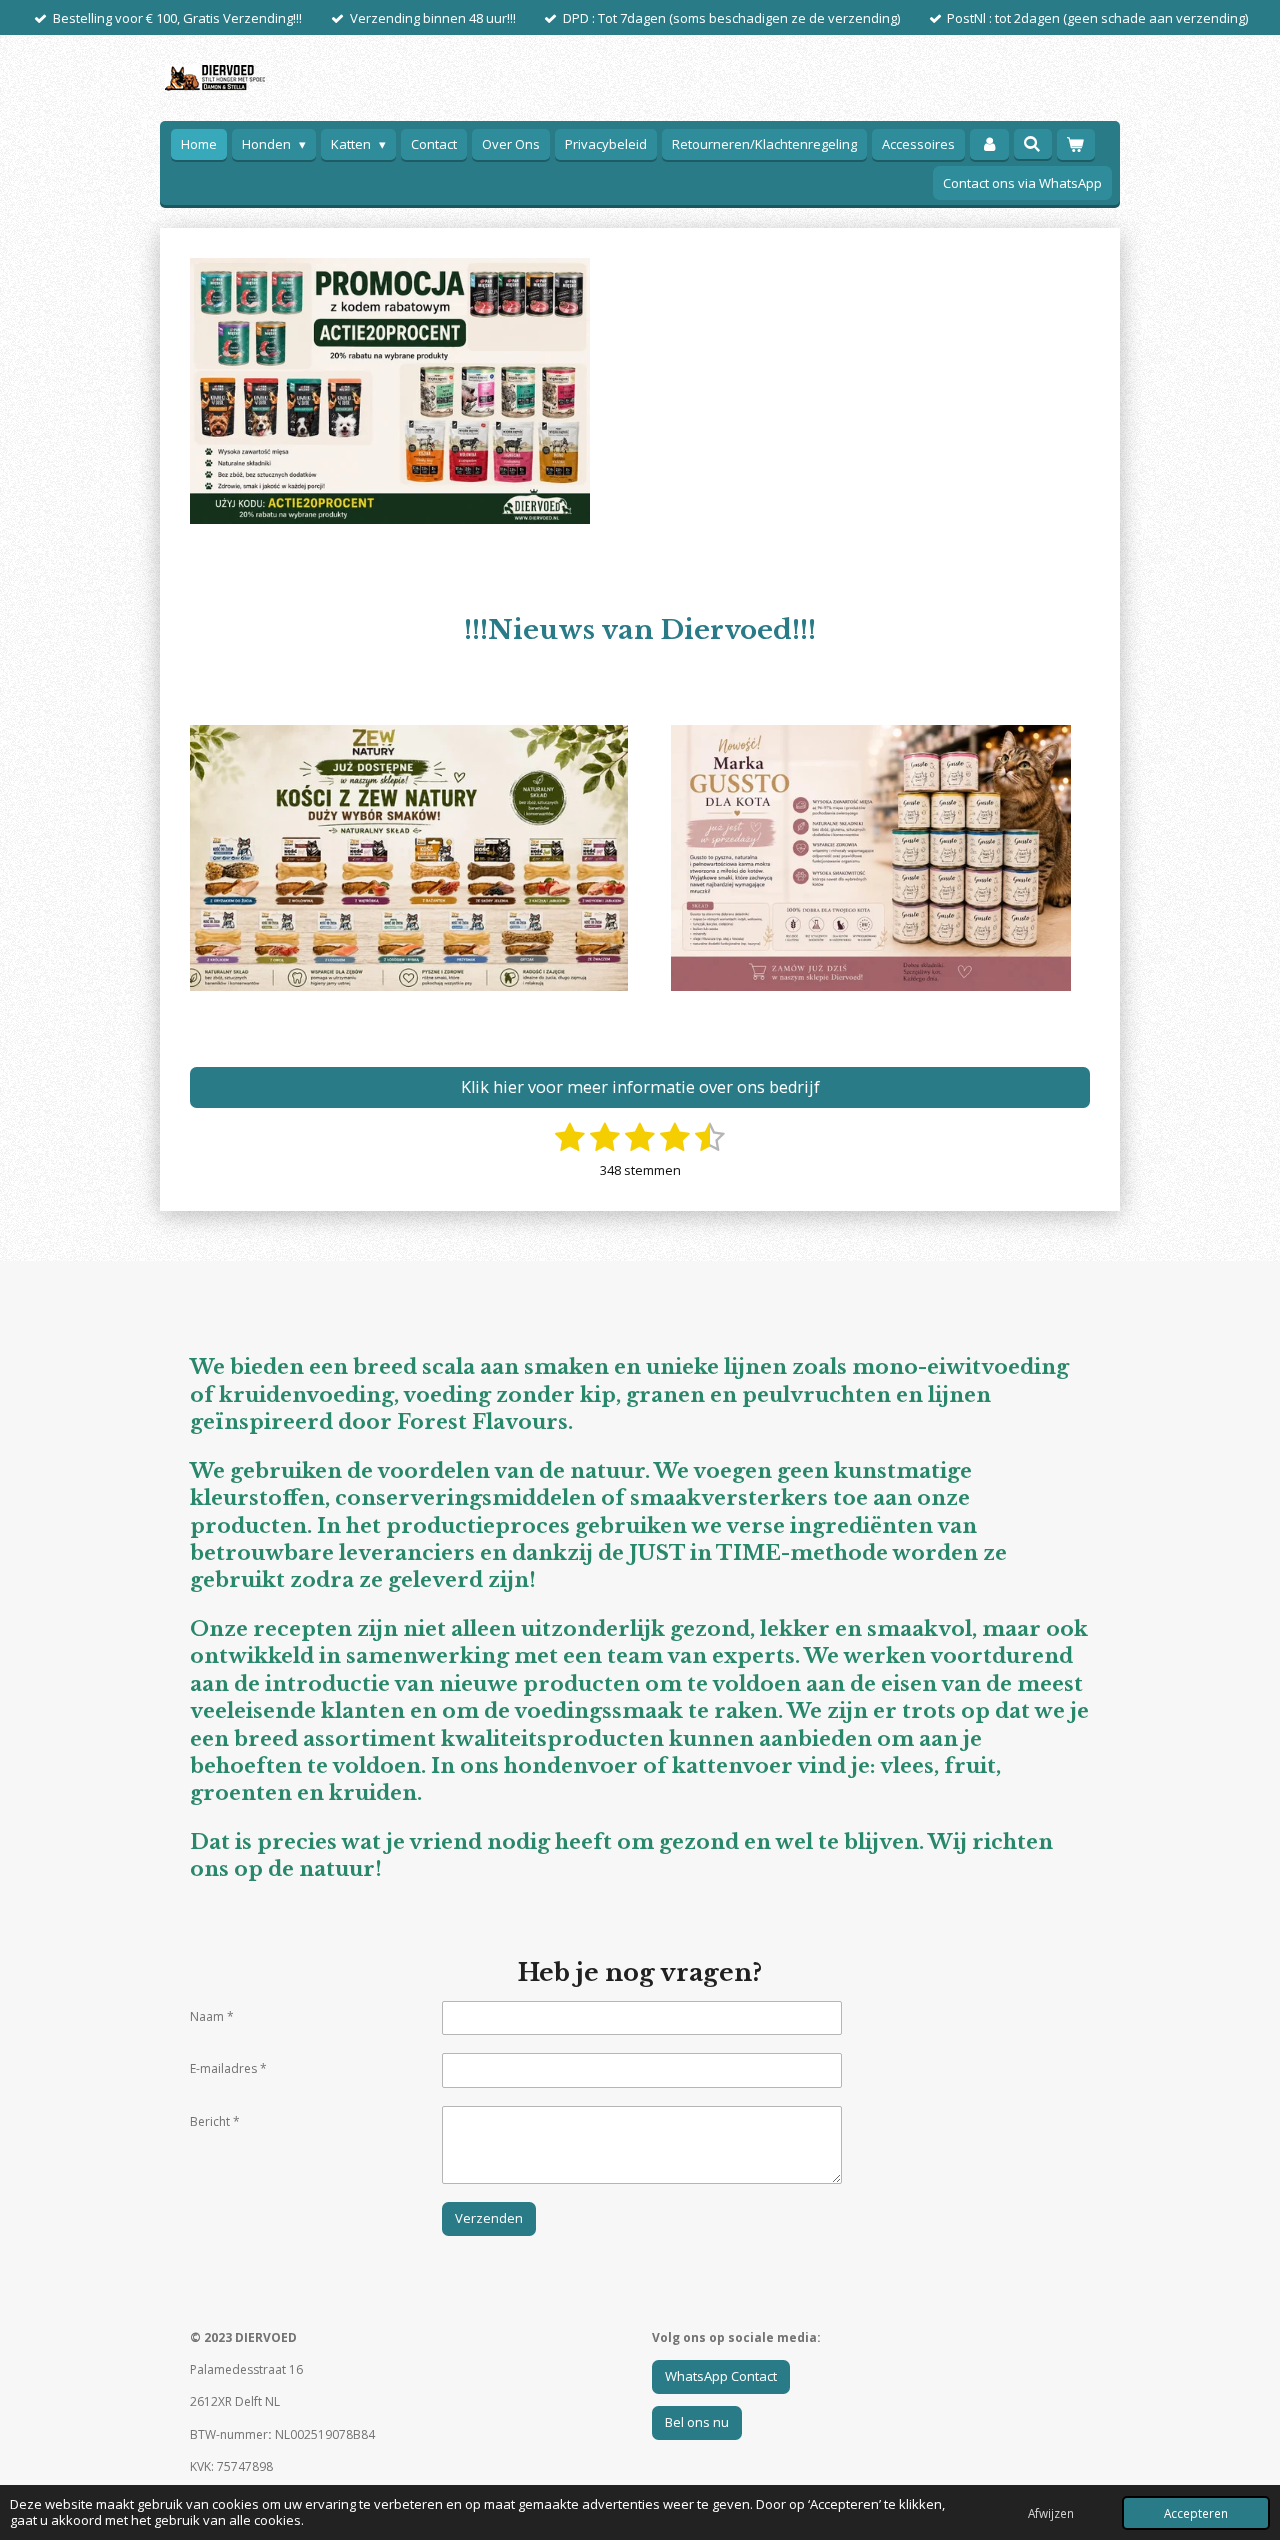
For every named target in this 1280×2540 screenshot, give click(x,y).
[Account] (989, 144)
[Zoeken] (1033, 144)
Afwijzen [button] (1051, 2513)
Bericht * (215, 2121)
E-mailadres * (228, 2068)
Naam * (212, 2016)
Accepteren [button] (1196, 2513)
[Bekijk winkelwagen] (1076, 144)
